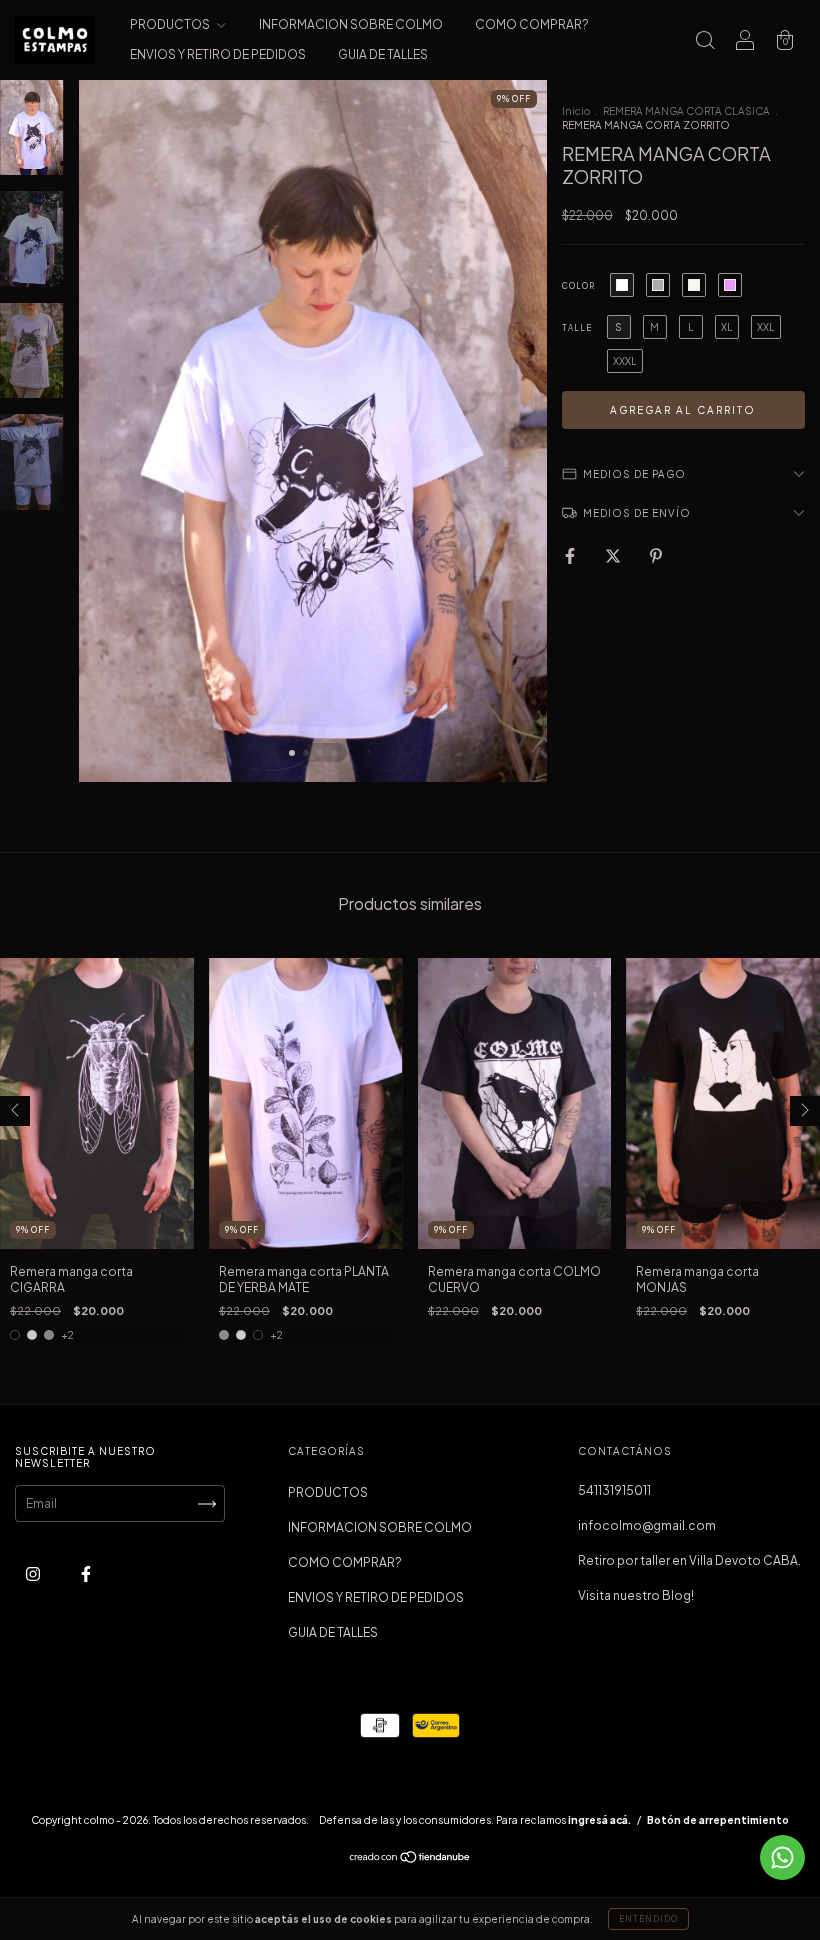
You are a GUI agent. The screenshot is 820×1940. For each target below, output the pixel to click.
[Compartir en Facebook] (571, 555)
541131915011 (614, 1490)
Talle (577, 328)
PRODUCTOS (171, 24)
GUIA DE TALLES (383, 54)
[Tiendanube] (410, 1859)
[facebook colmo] (86, 1574)
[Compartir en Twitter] (614, 555)
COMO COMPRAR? (532, 24)
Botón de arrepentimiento (718, 1820)
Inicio (576, 111)
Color (578, 286)
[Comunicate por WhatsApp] (782, 1857)
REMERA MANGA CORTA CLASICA (686, 111)
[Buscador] (705, 42)
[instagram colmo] (34, 1574)
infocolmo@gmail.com (647, 1525)
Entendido (648, 1919)
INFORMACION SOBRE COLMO (351, 24)
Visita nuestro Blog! (636, 1595)
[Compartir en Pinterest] (656, 555)
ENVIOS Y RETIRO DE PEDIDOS (218, 54)
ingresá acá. (599, 1820)
